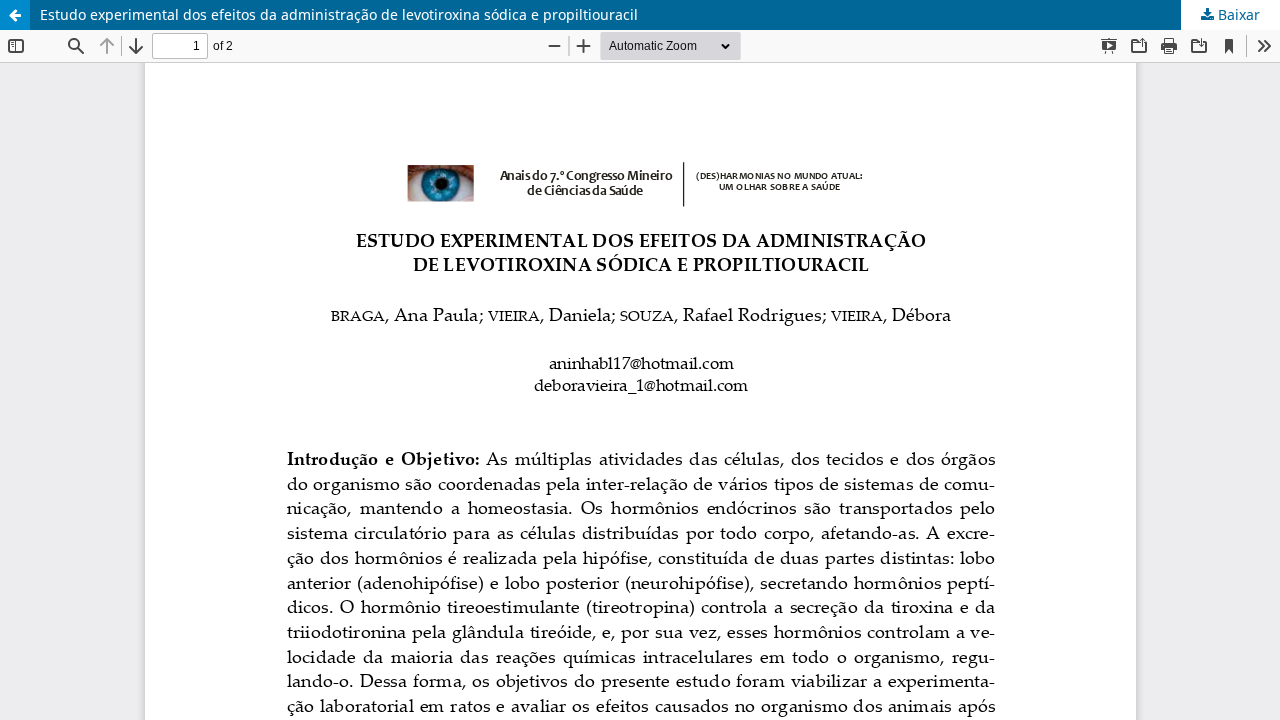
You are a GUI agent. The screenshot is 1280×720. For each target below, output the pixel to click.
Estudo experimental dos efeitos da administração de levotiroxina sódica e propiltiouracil (339, 14)
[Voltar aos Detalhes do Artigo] (15, 15)
